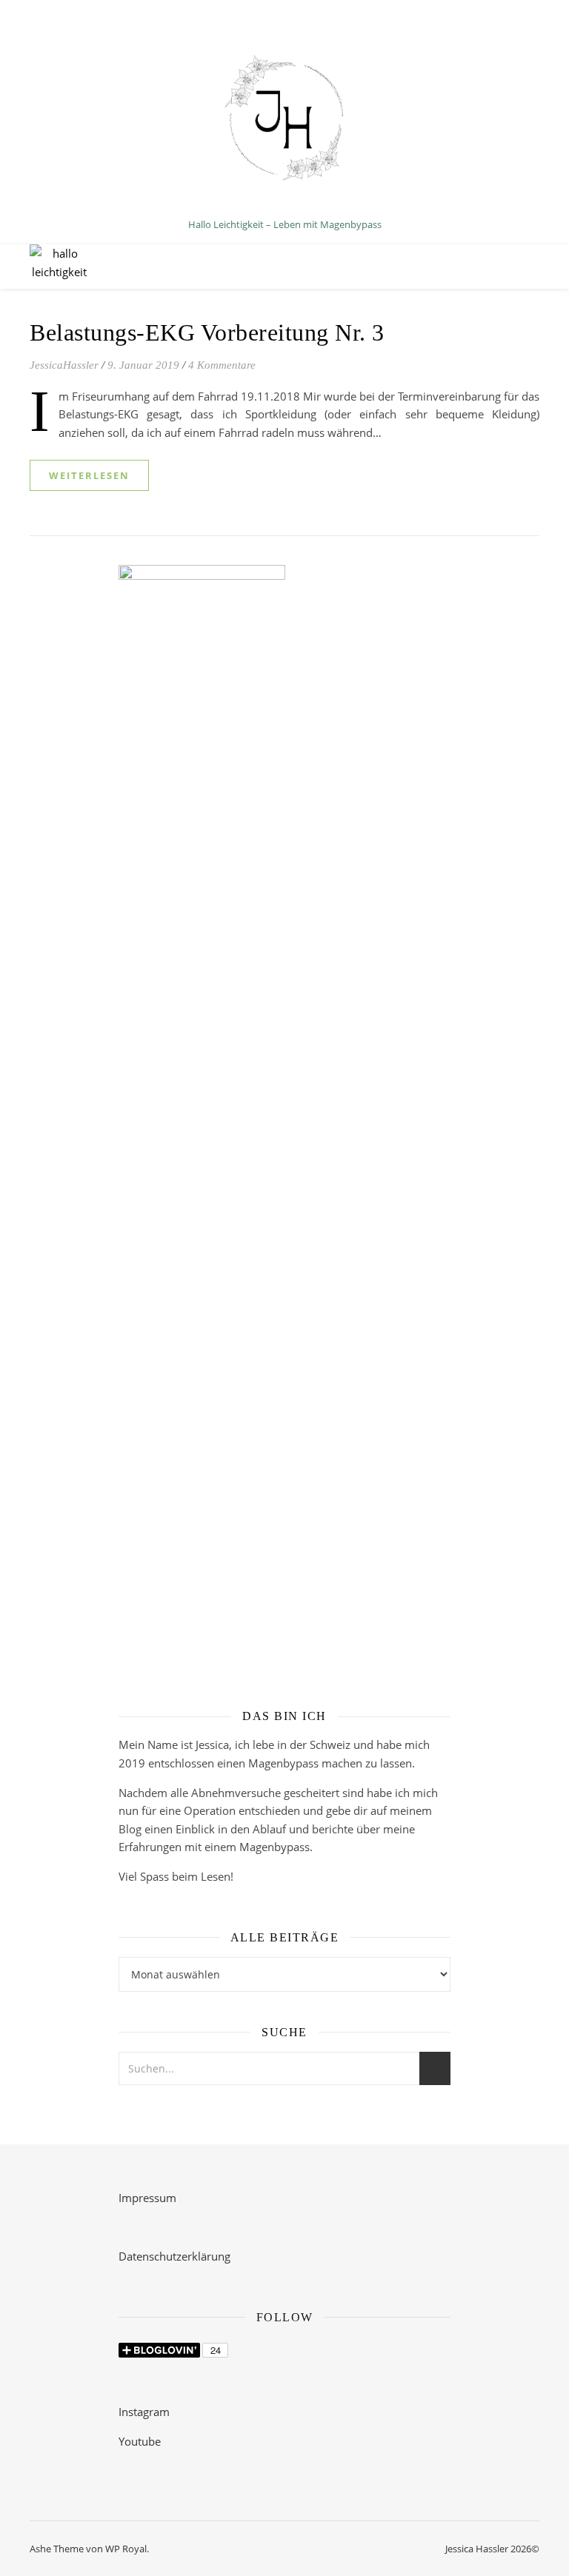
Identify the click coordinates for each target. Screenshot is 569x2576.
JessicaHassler (64, 365)
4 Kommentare (222, 365)
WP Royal (126, 2549)
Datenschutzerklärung (174, 2256)
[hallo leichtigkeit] (284, 125)
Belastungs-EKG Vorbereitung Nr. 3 (207, 332)
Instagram (144, 2412)
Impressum (147, 2198)
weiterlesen (89, 475)
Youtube (140, 2441)
